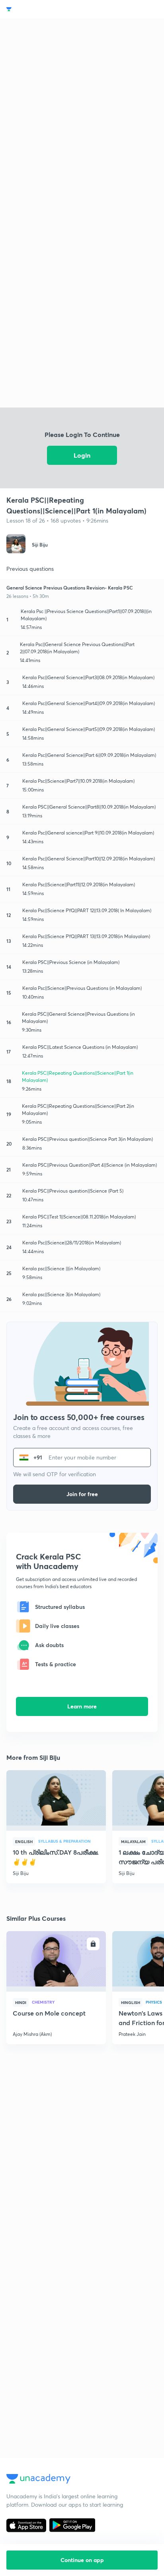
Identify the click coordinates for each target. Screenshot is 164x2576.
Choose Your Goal (41, 9)
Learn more (82, 1706)
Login (82, 455)
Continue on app (82, 2560)
